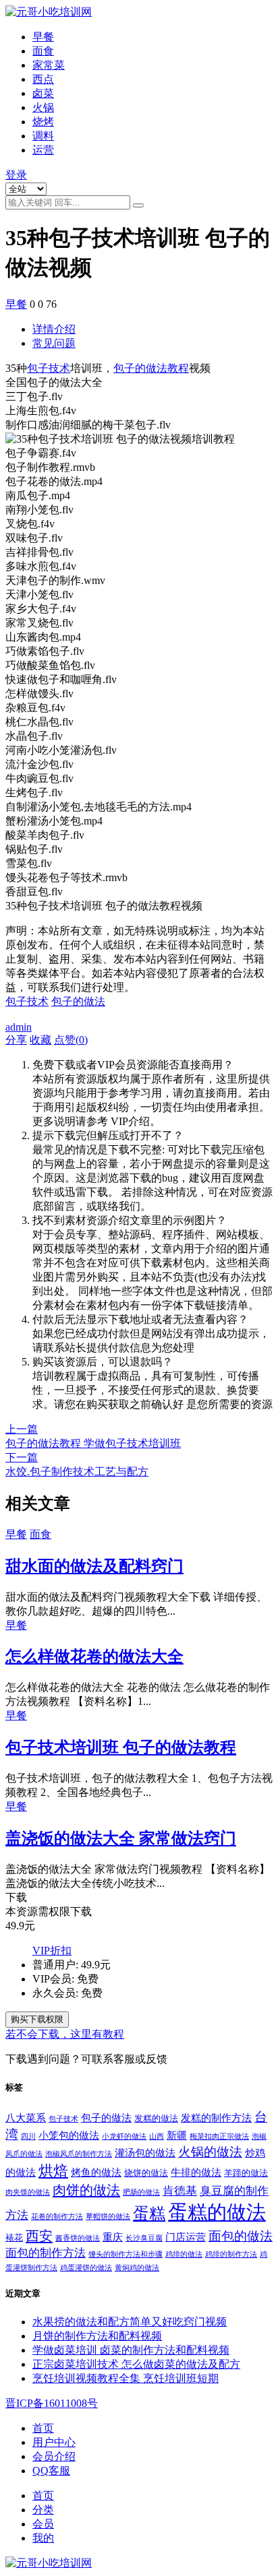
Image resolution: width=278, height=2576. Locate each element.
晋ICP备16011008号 (52, 2403)
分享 (16, 1040)
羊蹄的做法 (246, 2173)
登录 (16, 175)
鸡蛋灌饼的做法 (86, 2268)
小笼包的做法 (69, 2135)
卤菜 (43, 93)
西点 (43, 79)
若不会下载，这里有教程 (65, 2034)
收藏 (40, 1040)
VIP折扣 (52, 1951)
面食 (43, 51)
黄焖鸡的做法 (137, 2268)
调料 (43, 136)
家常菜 (49, 65)
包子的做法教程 (151, 368)
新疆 (177, 2135)
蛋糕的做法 (217, 2212)
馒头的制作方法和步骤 (126, 2254)
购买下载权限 (37, 2019)
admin (19, 1027)
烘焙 (53, 2171)
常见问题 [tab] (54, 343)
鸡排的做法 (184, 2254)
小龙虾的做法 (124, 2136)
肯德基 (180, 2191)
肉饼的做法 (86, 2190)
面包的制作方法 (46, 2253)
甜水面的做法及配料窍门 (94, 1566)
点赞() (71, 1040)
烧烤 (43, 122)
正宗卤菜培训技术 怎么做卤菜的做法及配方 (136, 2364)
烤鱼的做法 (96, 2172)
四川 (28, 2136)
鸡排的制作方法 (231, 2254)
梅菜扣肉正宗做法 (219, 2136)
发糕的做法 (156, 2118)
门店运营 (186, 2237)
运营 (43, 150)
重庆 (113, 2237)
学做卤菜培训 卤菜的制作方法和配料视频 (131, 2350)
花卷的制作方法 (57, 2217)
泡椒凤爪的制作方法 (79, 2154)
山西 (157, 2136)
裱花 (14, 2237)
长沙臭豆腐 (144, 2238)
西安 (39, 2236)
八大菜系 (26, 2118)
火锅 (43, 107)
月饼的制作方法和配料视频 (97, 2336)
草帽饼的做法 (108, 2217)
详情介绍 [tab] (54, 329)
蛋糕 (149, 2214)
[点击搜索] (138, 205)
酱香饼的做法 (78, 2238)
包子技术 (49, 368)
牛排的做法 (196, 2172)
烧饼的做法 (146, 2173)
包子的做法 (78, 1001)
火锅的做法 (210, 2152)
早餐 (43, 37)
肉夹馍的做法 (28, 2192)
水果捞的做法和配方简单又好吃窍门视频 (130, 2322)
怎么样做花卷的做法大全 (94, 1656)
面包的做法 (241, 2236)
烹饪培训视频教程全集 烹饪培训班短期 (126, 2378)
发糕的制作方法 (216, 2118)
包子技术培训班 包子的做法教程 (121, 1747)
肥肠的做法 (141, 2192)
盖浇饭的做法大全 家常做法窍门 (121, 1838)
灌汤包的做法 (145, 2153)
